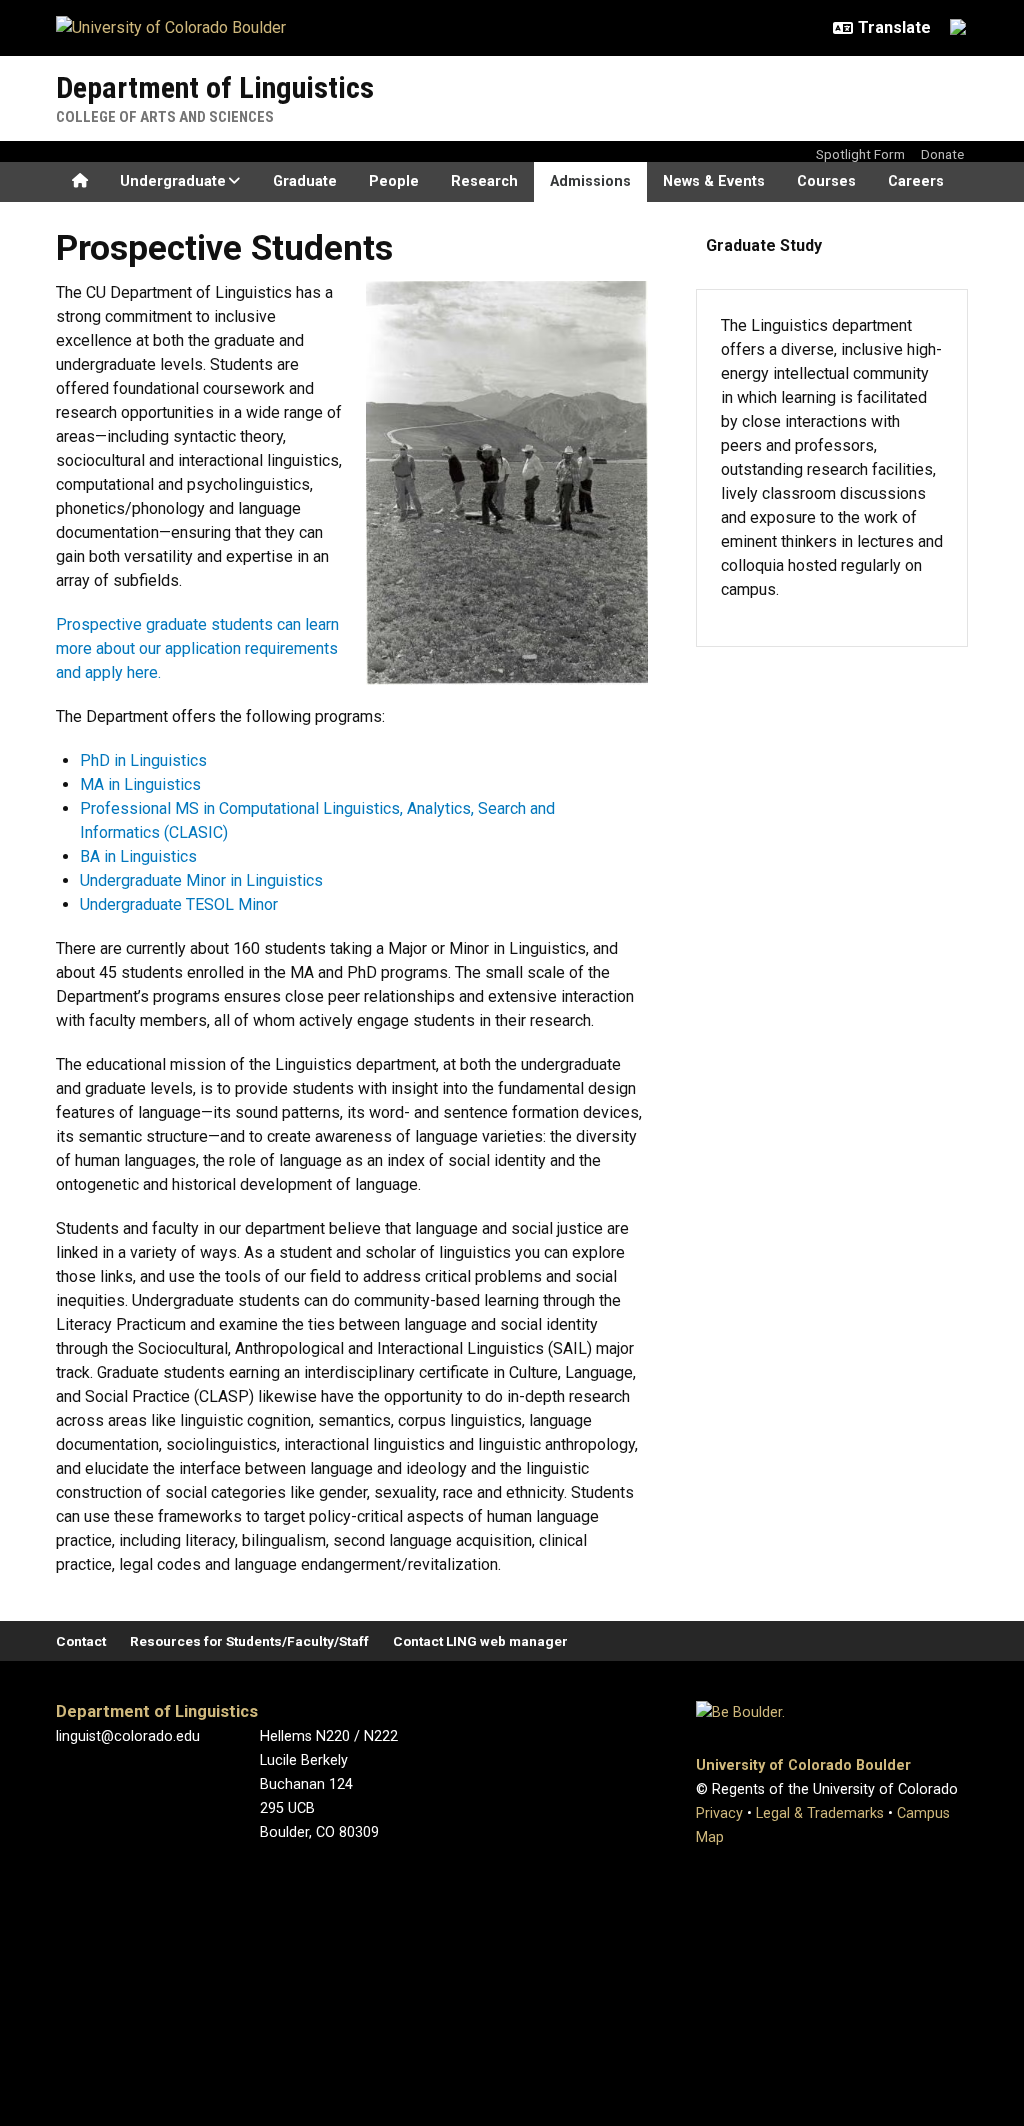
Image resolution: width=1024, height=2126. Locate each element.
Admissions (590, 181)
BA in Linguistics (138, 856)
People (394, 181)
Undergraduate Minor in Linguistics (201, 880)
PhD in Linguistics (143, 760)
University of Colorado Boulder (803, 1765)
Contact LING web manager (480, 1641)
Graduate (305, 181)
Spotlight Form (860, 154)
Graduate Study (764, 245)
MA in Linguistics (140, 784)
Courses (826, 181)
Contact (81, 1641)
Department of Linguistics (215, 87)
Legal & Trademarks (820, 1813)
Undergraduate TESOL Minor (179, 904)
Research (484, 181)
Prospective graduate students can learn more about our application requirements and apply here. (197, 648)
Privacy (719, 1813)
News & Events (714, 181)
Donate (942, 154)
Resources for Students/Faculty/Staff (249, 1641)
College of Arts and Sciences (165, 117)
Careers (916, 181)
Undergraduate (173, 181)
